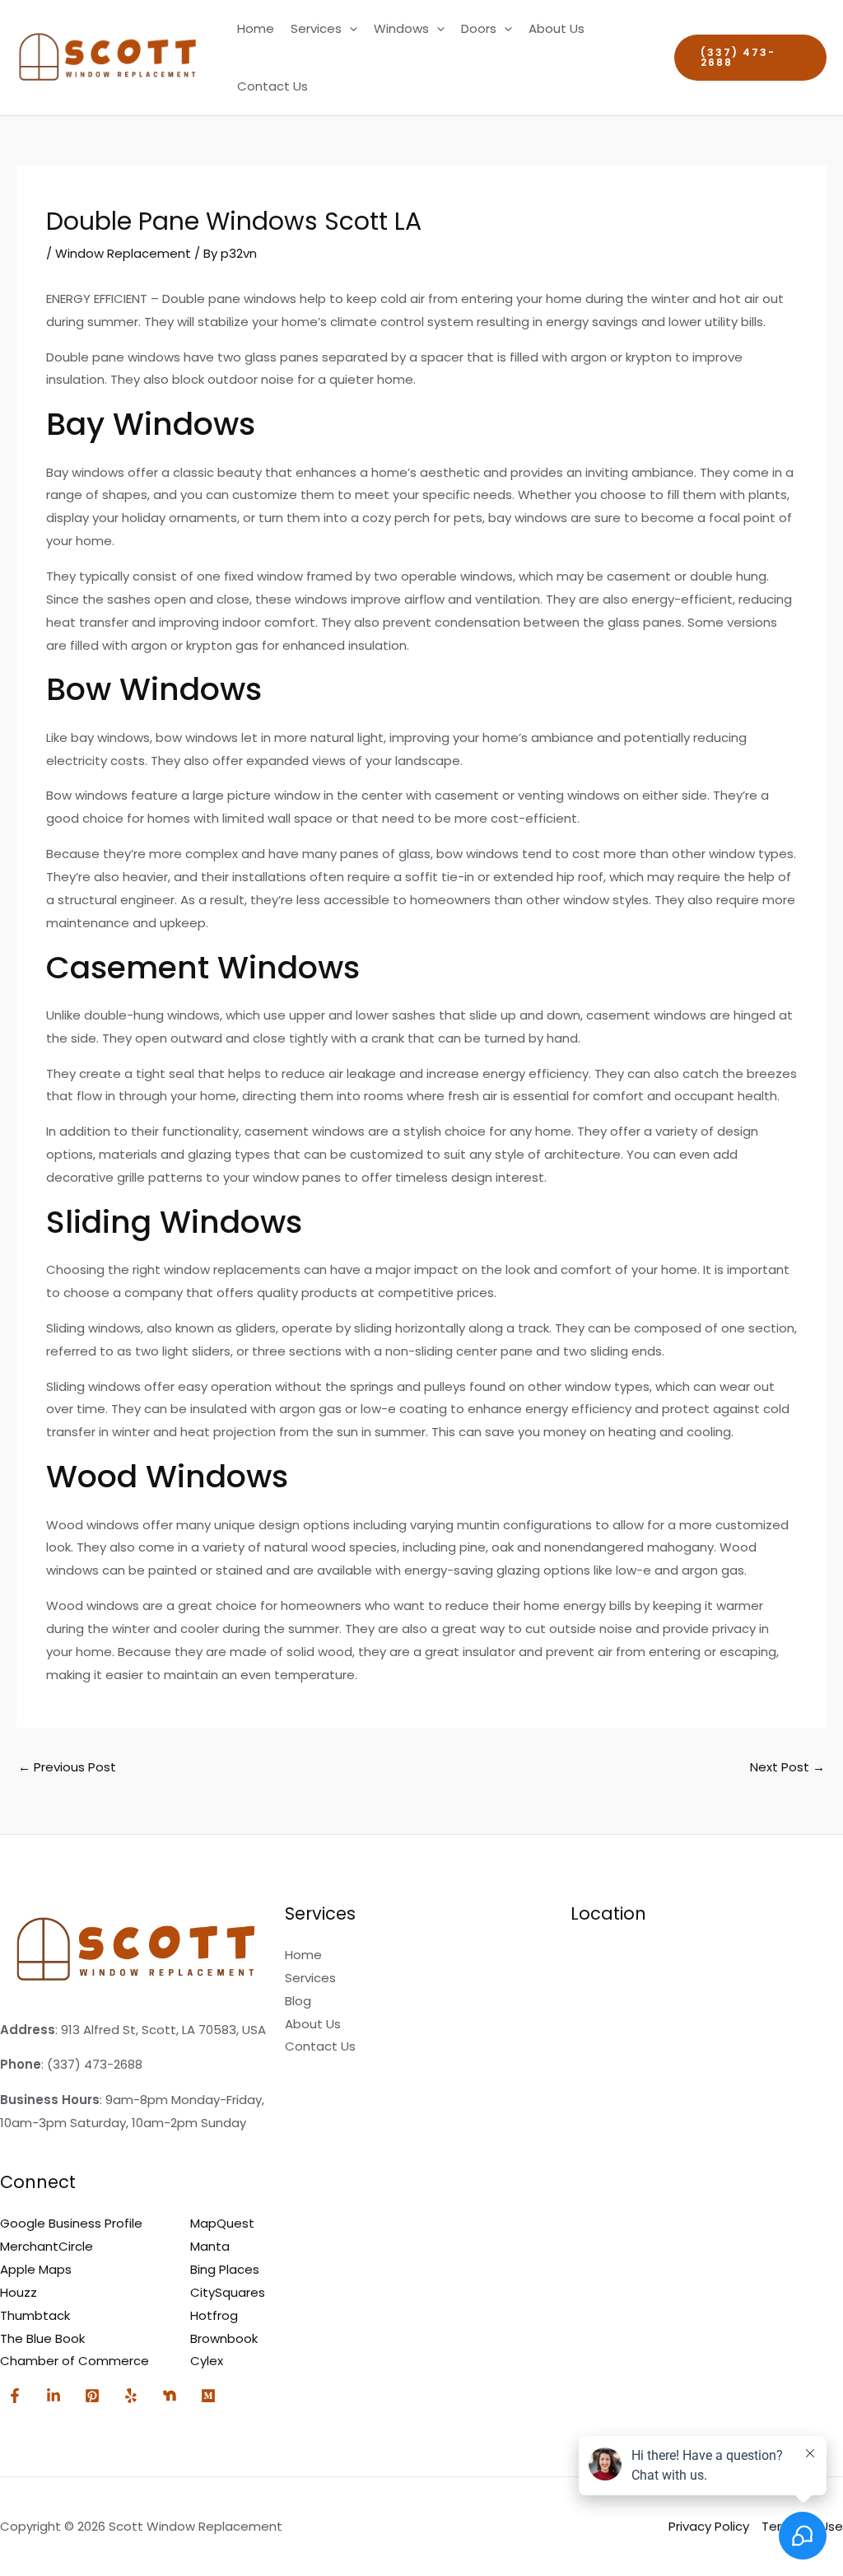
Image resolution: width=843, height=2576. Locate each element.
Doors (479, 28)
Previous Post (67, 1767)
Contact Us (272, 86)
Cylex (207, 2361)
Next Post (787, 1767)
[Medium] (208, 2396)
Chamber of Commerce (75, 2361)
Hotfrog (214, 2315)
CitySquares (228, 2292)
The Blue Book (42, 2338)
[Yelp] (131, 2396)
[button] (349, 29)
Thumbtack (35, 2315)
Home (256, 28)
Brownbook (224, 2338)
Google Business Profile (71, 2223)
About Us (557, 28)
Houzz (19, 2292)
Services (316, 28)
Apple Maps (36, 2269)
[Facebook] (15, 2396)
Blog (298, 2001)
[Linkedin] (54, 2396)
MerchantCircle (47, 2246)
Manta (210, 2246)
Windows (401, 28)
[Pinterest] (92, 2396)
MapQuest (222, 2223)
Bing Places (225, 2269)
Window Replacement (123, 253)
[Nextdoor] (170, 2396)
